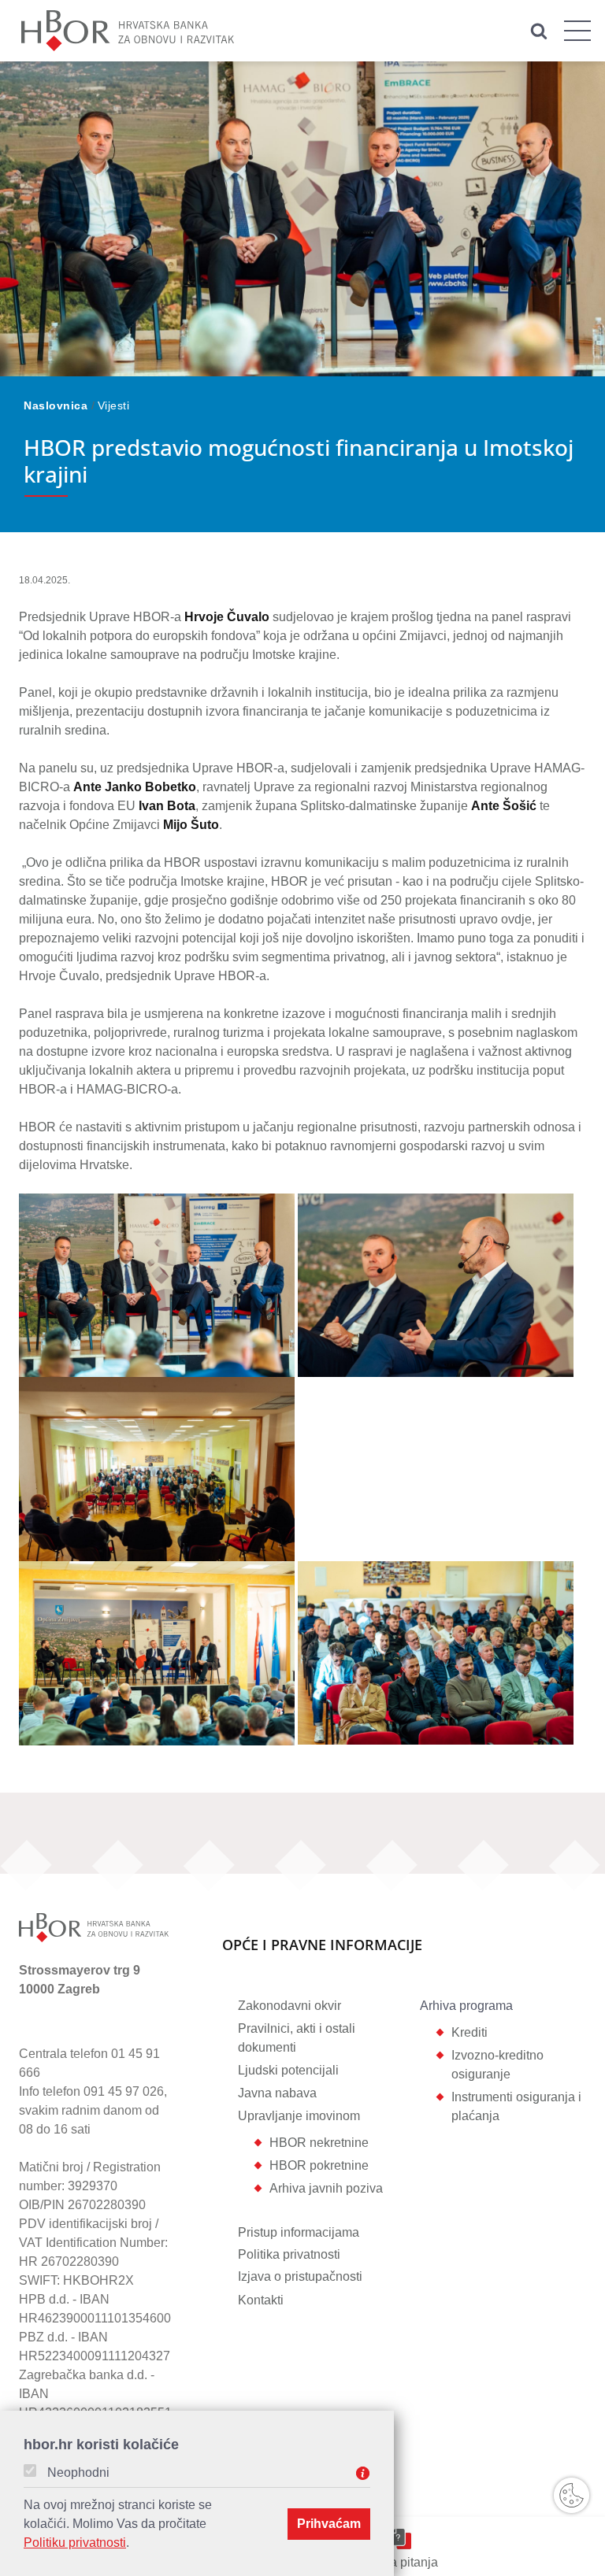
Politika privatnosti (289, 2254)
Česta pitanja (401, 2562)
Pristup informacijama (299, 2232)
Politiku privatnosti (75, 2543)
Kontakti (261, 2300)
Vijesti (114, 405)
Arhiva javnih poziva (326, 2188)
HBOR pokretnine (319, 2165)
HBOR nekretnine (319, 2143)
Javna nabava (277, 2093)
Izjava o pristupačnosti (300, 2276)
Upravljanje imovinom (299, 2116)
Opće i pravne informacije (322, 1946)
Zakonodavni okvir (290, 2006)
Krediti (470, 2032)
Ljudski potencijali (288, 2070)
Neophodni (78, 2473)
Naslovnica (58, 405)
